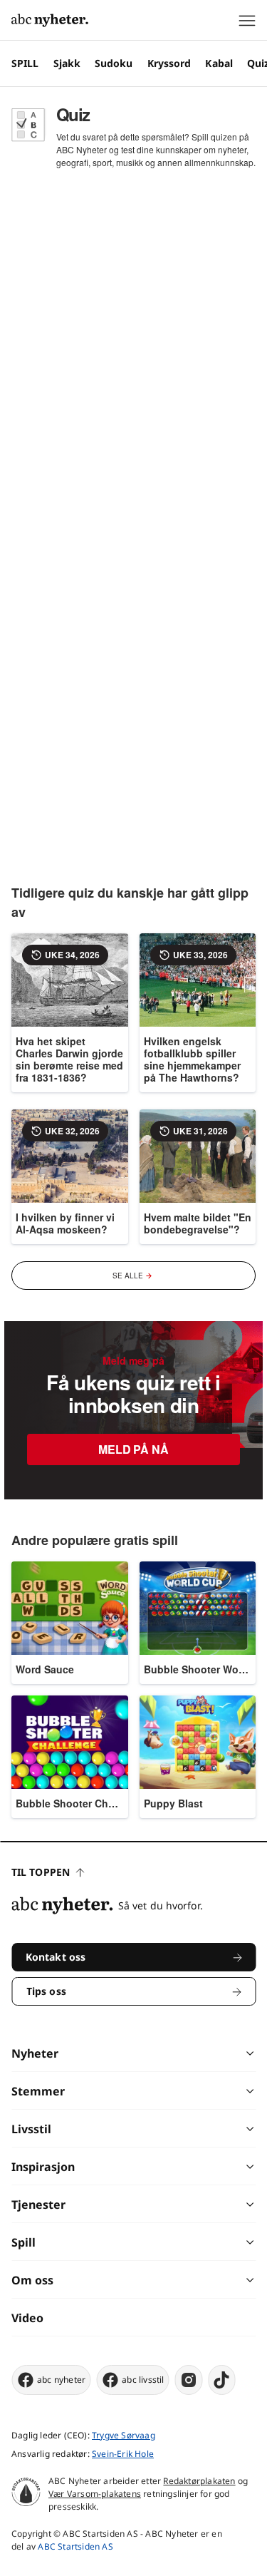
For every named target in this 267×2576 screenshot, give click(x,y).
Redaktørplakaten (199, 2481)
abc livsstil (143, 2380)
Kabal (219, 63)
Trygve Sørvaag (124, 2435)
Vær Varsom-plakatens (95, 2494)
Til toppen (41, 1872)
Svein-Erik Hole (123, 2454)
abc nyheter (61, 2380)
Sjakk (67, 63)
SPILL (25, 63)
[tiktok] (222, 2380)
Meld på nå (133, 1449)
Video (27, 2318)
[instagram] (189, 2380)
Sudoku (114, 63)
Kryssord (169, 63)
